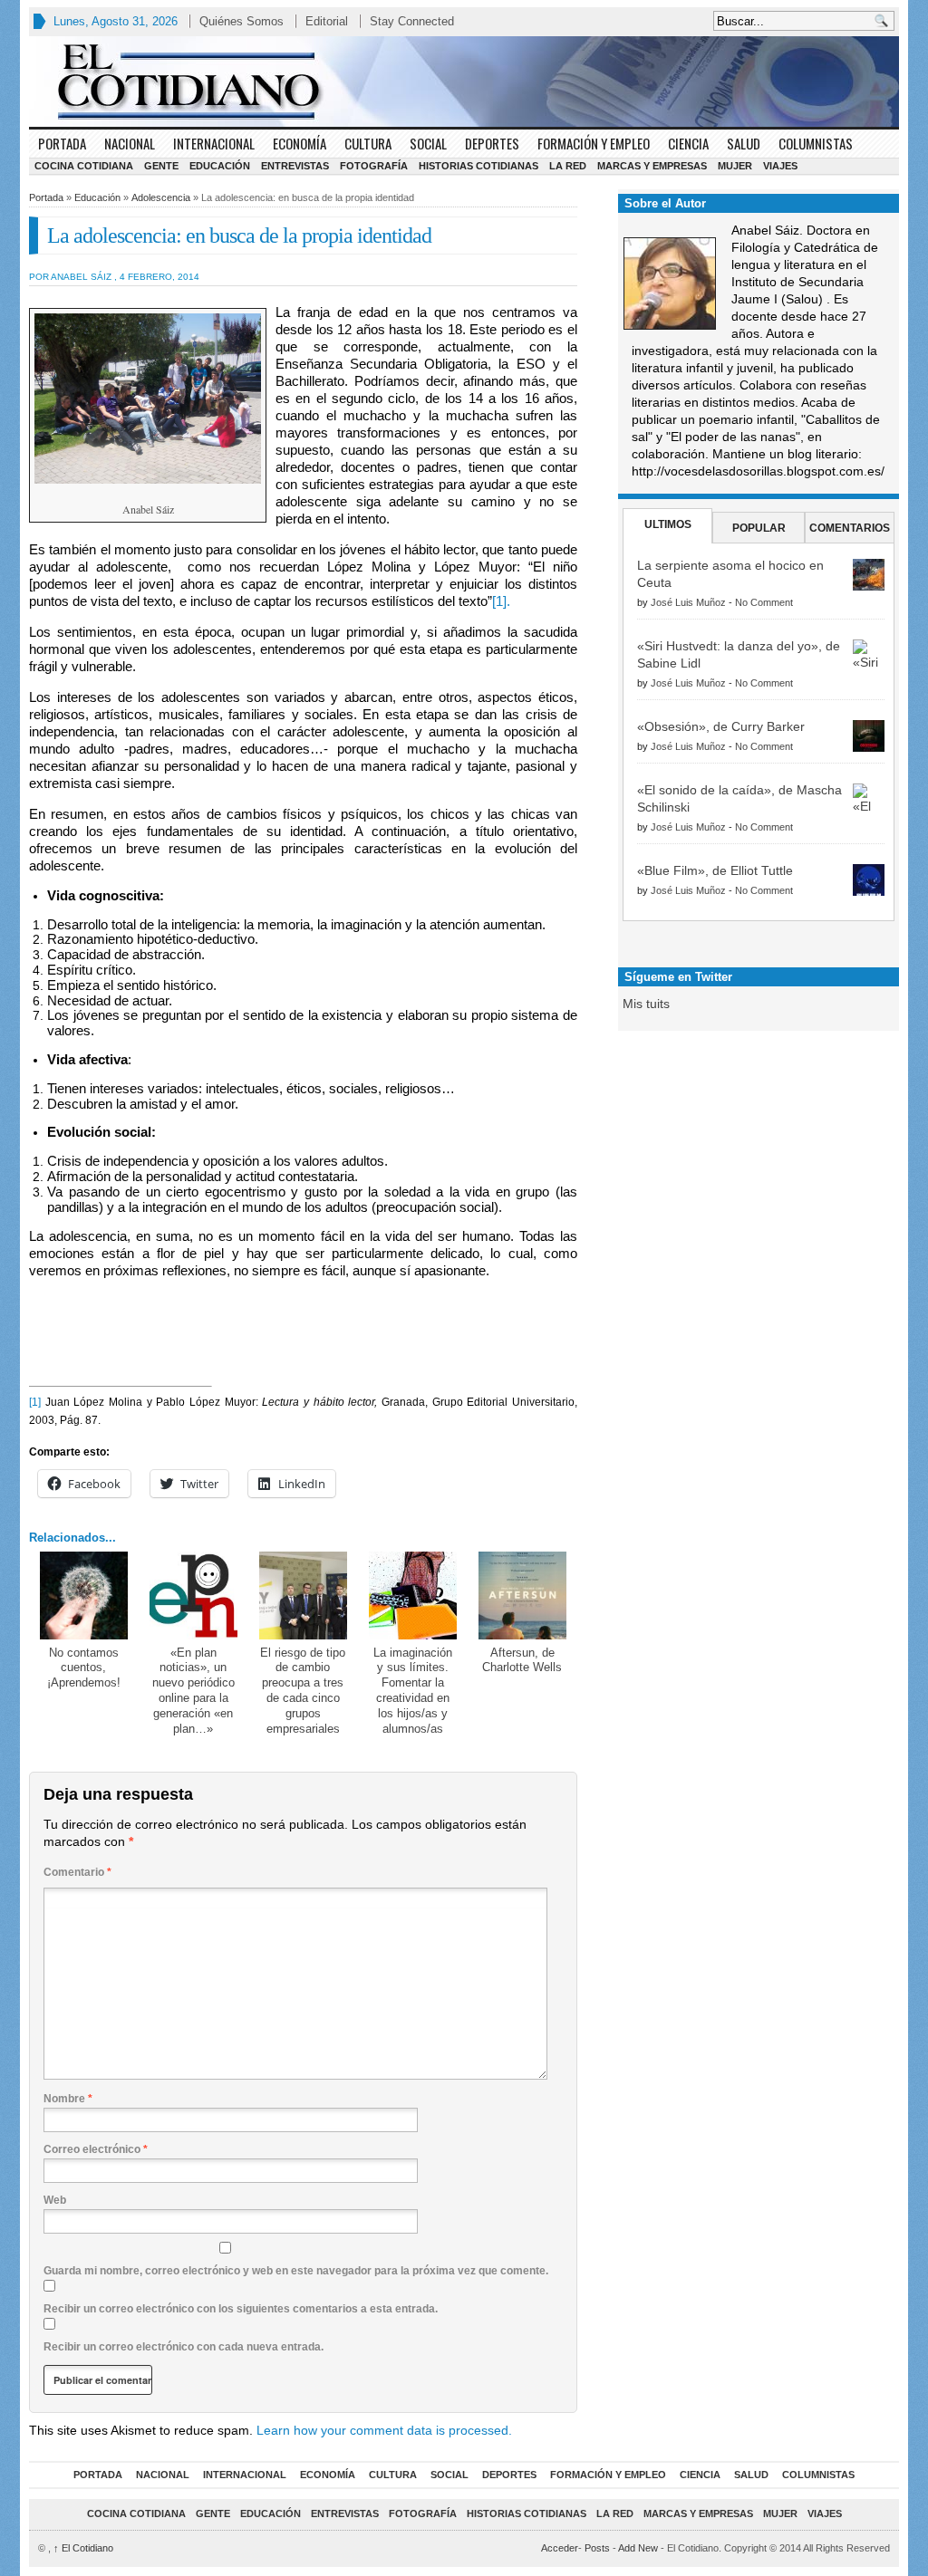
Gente (161, 166)
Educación (220, 166)
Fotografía (374, 166)
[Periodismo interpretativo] (464, 82)
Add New (638, 2548)
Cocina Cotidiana (84, 166)
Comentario (77, 1872)
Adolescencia (161, 197)
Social (428, 143)
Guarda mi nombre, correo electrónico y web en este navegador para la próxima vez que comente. (296, 2271)
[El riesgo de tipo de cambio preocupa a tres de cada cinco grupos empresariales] (303, 1596)
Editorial (327, 21)
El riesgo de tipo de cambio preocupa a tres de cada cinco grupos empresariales (303, 1691)
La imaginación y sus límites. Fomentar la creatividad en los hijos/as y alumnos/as (413, 1691)
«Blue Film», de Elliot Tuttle (715, 870)
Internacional (214, 143)
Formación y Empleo (594, 143)
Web (55, 2200)
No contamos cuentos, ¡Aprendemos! (84, 1668)
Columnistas (816, 143)
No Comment (764, 602)
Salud (744, 143)
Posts (597, 2548)
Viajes (780, 166)
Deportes (492, 143)
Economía (300, 143)
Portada (62, 143)
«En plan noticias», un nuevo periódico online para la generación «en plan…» (193, 1691)
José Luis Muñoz (688, 602)
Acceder (560, 2548)
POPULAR (759, 528)
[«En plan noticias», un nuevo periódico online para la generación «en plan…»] (193, 1596)
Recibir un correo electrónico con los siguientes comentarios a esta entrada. (241, 2309)
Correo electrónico (96, 2149)
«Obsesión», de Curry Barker (721, 726)
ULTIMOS (668, 524)
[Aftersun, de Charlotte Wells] (522, 1596)
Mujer (735, 166)
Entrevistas (295, 166)
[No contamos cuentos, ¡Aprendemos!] (84, 1596)
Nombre (68, 2099)
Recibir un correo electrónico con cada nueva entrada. (184, 2347)
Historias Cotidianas (478, 166)
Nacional (130, 143)
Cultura (368, 143)
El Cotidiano (83, 2548)
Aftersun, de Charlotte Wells (522, 1660)
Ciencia (688, 143)
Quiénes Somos (242, 21)
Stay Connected (412, 21)
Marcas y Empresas (652, 166)
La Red (568, 166)
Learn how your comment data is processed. (384, 2430)
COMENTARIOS (850, 528)
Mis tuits (646, 1004)
